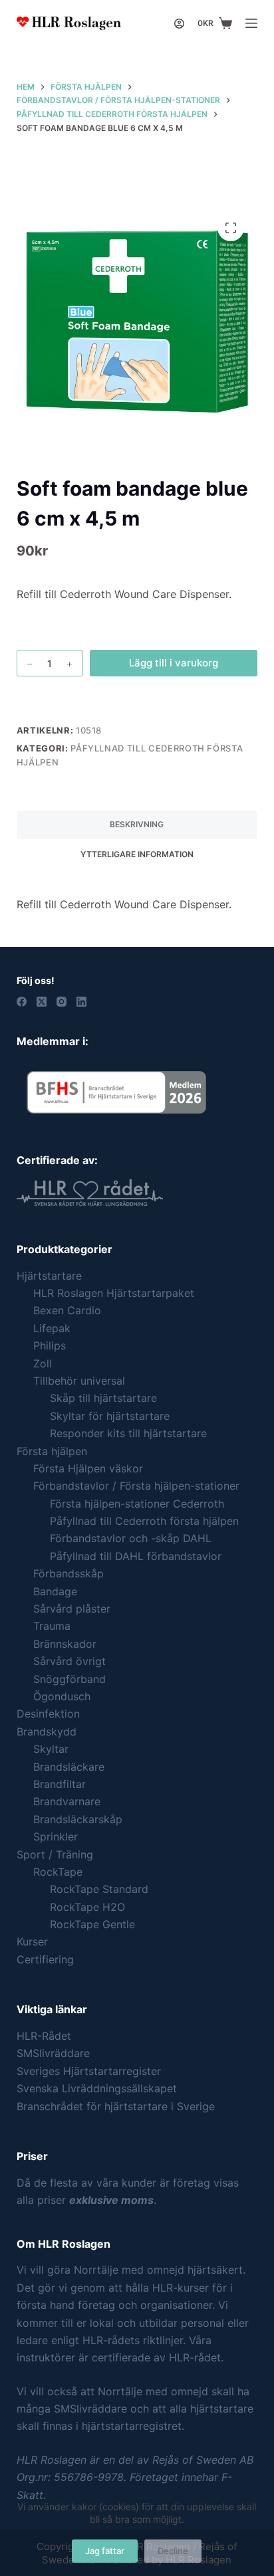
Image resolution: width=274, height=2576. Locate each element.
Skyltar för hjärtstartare (110, 1416)
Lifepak (52, 1328)
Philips (50, 1345)
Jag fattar (105, 2551)
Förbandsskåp (68, 1573)
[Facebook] (22, 1002)
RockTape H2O (87, 1907)
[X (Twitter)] (42, 1002)
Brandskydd (47, 1732)
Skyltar (51, 1749)
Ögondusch (62, 1696)
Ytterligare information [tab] (137, 854)
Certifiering (45, 1959)
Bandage (55, 1591)
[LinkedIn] (81, 1002)
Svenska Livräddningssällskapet (97, 2088)
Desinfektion (48, 1714)
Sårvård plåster (72, 1609)
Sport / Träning (55, 1854)
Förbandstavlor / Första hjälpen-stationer (136, 1486)
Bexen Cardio (67, 1310)
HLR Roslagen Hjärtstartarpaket (114, 1293)
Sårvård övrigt (69, 1661)
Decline (173, 2551)
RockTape (58, 1872)
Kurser (32, 1941)
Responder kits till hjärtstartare (128, 1433)
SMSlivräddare (53, 2053)
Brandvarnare (67, 1801)
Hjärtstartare (49, 1276)
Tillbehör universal (79, 1381)
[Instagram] (62, 1002)
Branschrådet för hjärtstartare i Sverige (116, 2106)
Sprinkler (56, 1836)
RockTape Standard (99, 1889)
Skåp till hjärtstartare (103, 1398)
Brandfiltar (60, 1784)
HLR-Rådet (44, 2036)
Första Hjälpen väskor (88, 1468)
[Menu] (251, 23)
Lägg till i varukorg (174, 663)
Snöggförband (69, 1679)
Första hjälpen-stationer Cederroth (137, 1504)
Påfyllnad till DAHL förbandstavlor (136, 1556)
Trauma (52, 1626)
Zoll (43, 1363)
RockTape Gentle (92, 1924)
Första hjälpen (52, 1451)
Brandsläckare (69, 1767)
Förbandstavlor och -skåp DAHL (131, 1538)
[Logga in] (179, 24)
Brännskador (65, 1644)
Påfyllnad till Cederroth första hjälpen (144, 1521)
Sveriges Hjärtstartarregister (89, 2071)
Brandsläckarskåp (78, 1819)
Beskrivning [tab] (137, 824)
